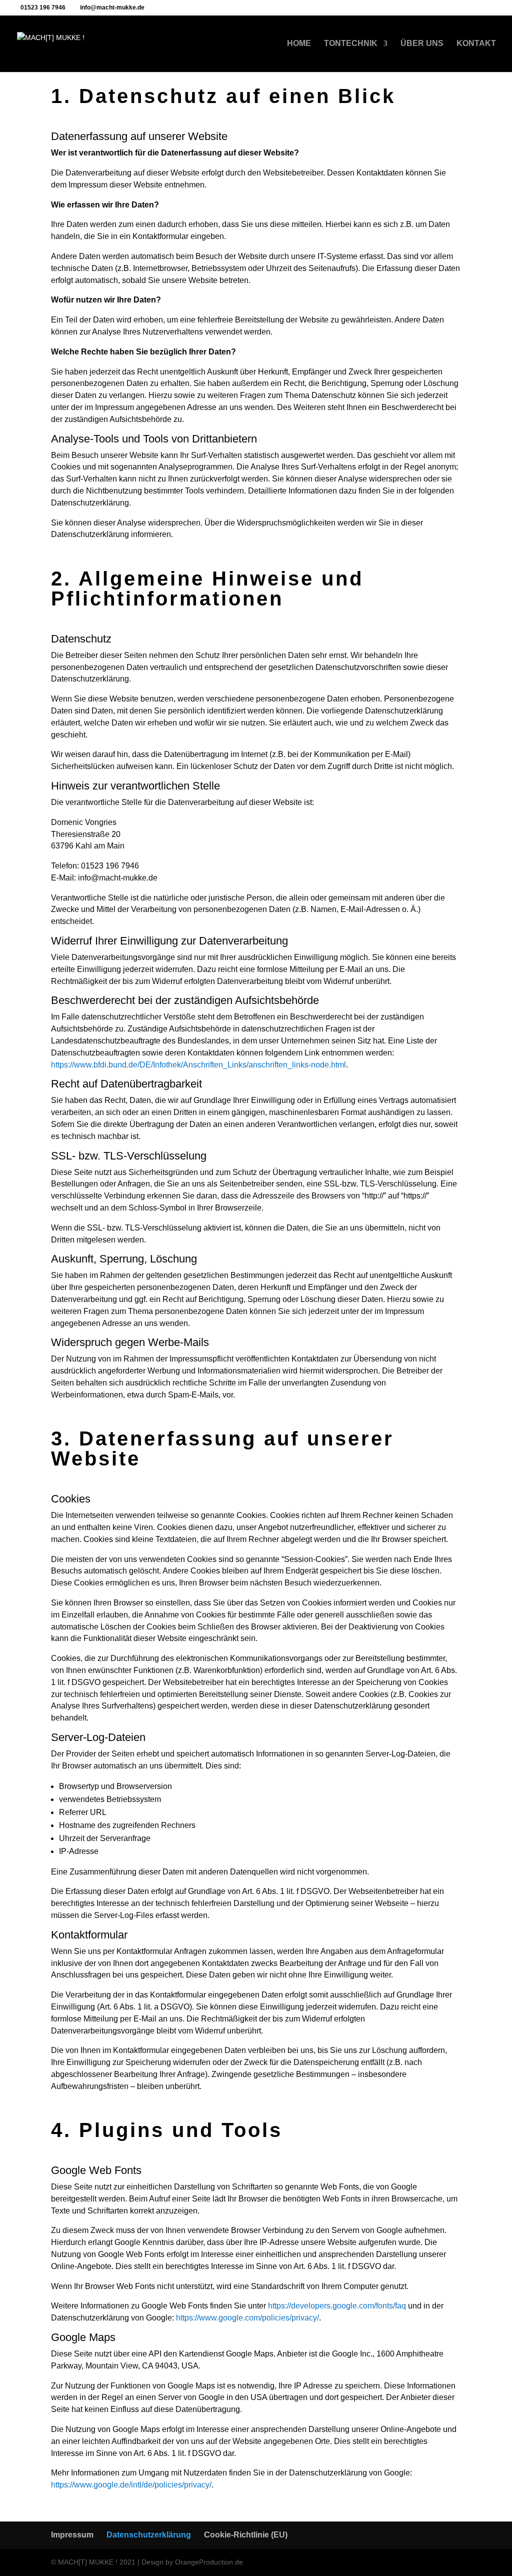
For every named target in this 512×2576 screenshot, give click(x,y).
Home (299, 44)
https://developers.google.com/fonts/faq (337, 2306)
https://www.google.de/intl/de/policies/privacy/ (131, 2485)
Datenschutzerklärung (149, 2535)
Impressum (72, 2535)
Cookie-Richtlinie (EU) (246, 2535)
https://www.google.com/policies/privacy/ (247, 2318)
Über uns (422, 44)
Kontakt (476, 44)
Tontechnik (351, 44)
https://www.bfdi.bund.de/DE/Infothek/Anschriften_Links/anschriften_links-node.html (198, 1065)
